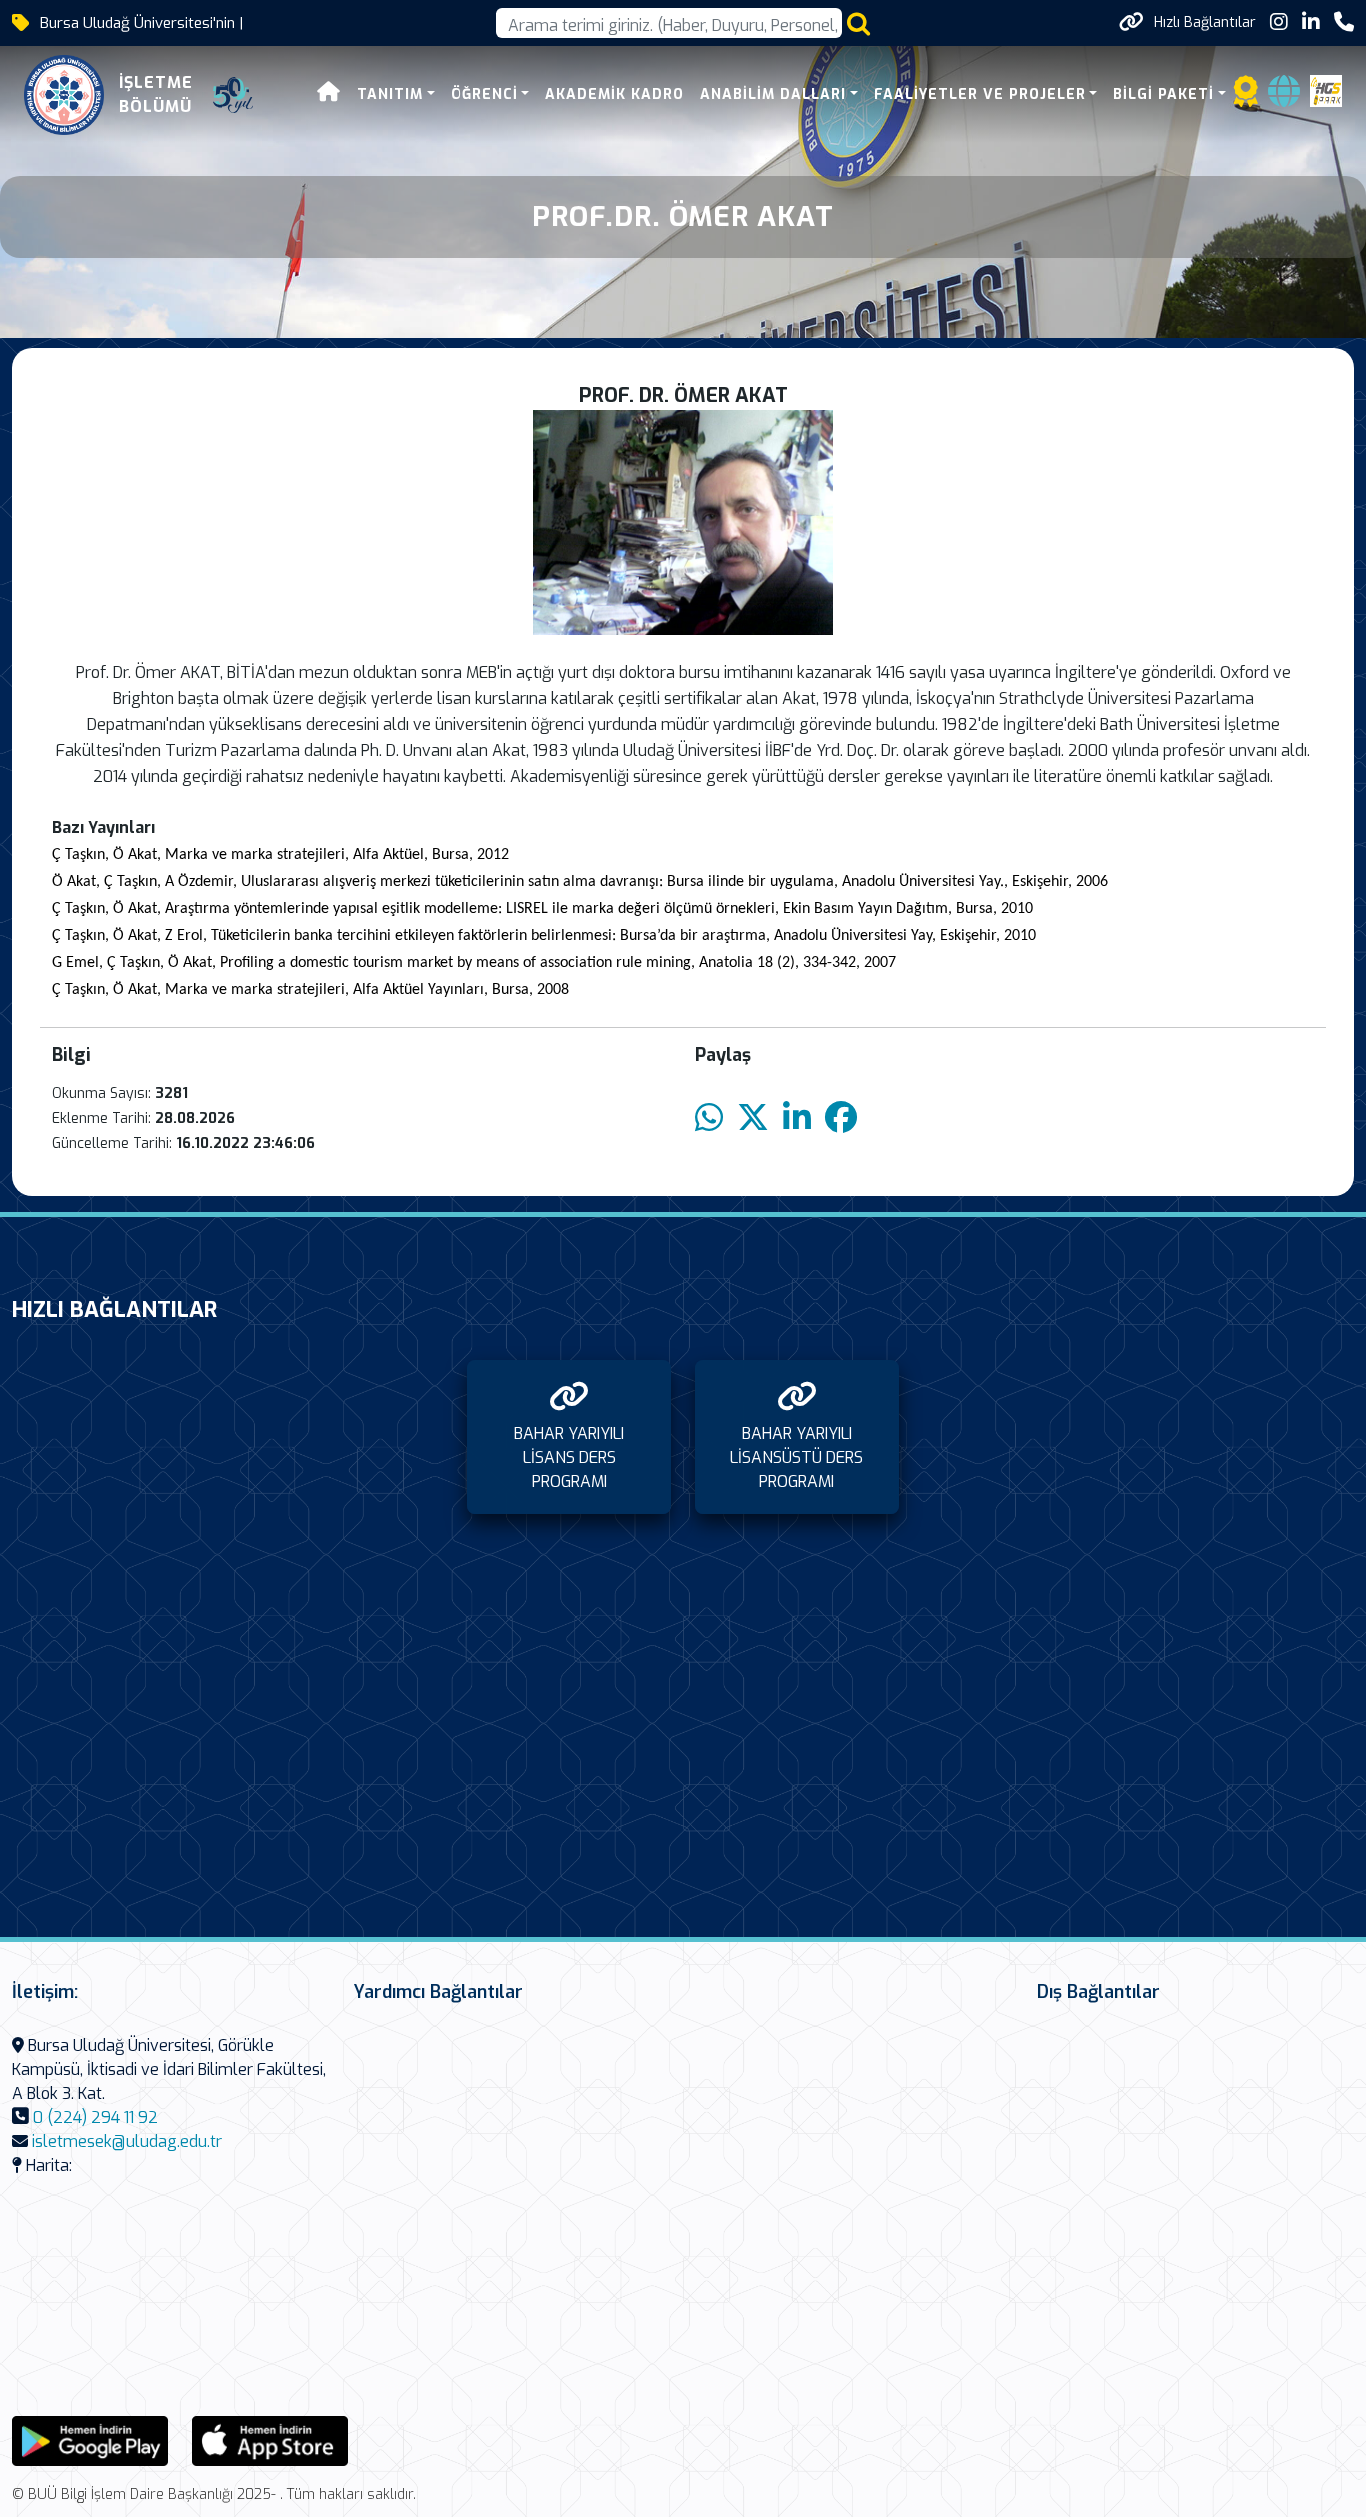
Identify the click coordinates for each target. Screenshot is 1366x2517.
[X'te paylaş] (753, 1118)
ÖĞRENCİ (484, 94)
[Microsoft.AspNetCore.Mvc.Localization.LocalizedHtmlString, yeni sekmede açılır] (90, 2439)
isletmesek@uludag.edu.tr (127, 2141)
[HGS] (1326, 89)
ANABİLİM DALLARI (773, 94)
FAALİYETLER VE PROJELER (980, 94)
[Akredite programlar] (1246, 97)
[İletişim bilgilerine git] (1344, 22)
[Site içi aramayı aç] (858, 23)
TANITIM (390, 94)
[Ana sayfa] (329, 94)
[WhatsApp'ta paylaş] (709, 1118)
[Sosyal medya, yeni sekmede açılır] (1279, 22)
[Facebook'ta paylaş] (841, 1118)
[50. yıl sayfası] (233, 95)
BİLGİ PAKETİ (1163, 94)
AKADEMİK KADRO (614, 94)
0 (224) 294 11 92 (95, 2117)
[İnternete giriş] (1284, 97)
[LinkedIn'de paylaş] (797, 1118)
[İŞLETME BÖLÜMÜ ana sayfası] (64, 95)
